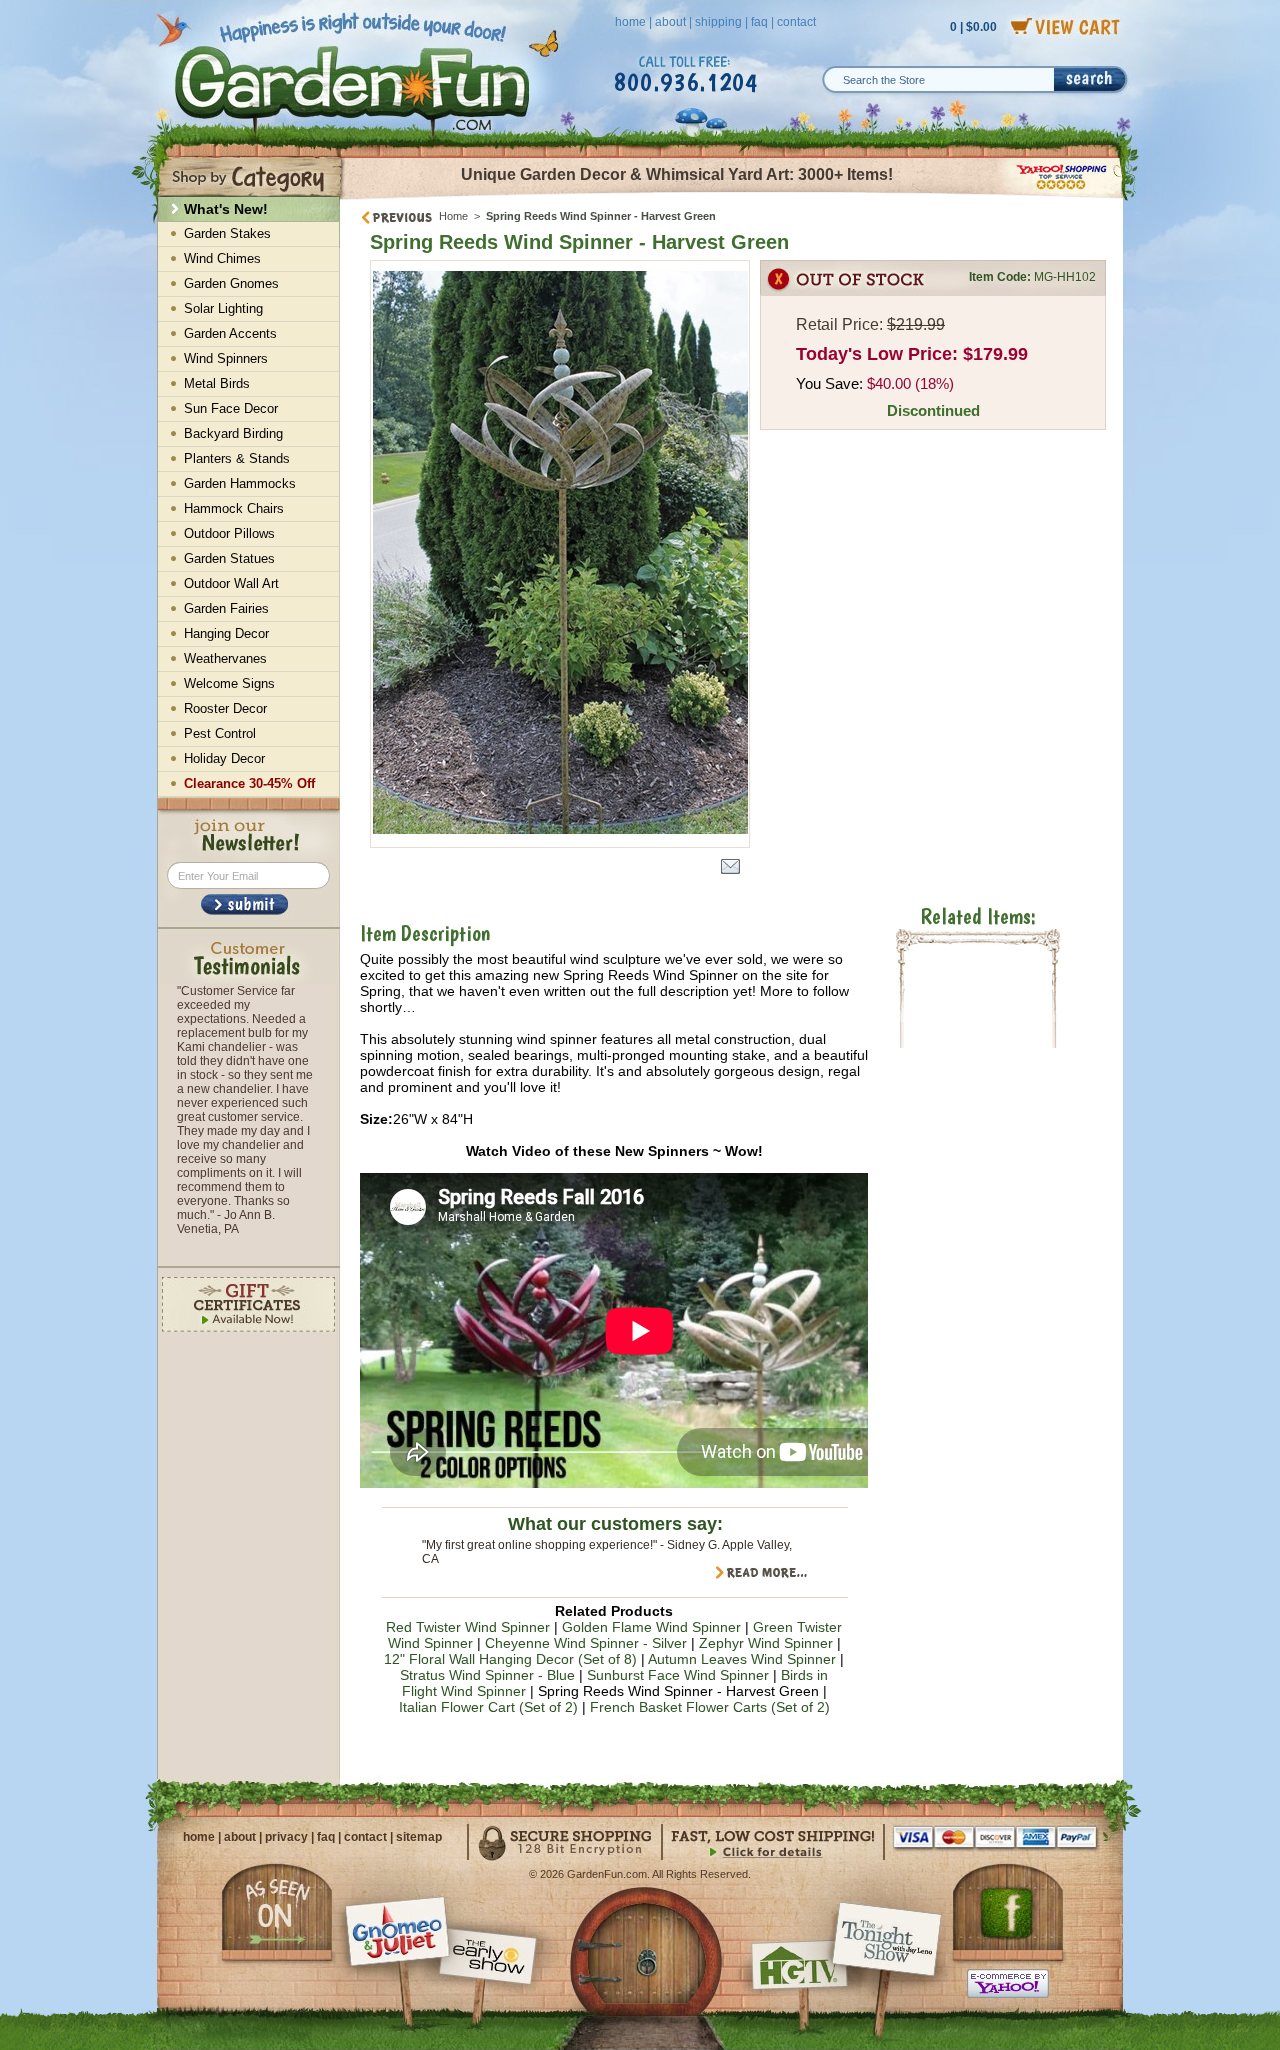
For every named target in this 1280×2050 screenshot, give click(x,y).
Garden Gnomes (231, 283)
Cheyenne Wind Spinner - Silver (586, 1643)
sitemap (419, 1837)
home (630, 22)
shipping (718, 22)
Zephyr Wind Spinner (766, 1643)
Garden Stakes (227, 233)
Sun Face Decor (231, 408)
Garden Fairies (226, 608)
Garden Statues (229, 558)
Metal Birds (217, 383)
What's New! (226, 209)
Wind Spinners (226, 358)
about (670, 22)
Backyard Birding (233, 433)
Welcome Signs (229, 683)
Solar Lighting (223, 308)
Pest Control (220, 733)
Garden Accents (230, 333)
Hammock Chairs (234, 508)
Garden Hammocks (240, 483)
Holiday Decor (224, 758)
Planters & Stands (237, 458)
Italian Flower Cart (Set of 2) (488, 1707)
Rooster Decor (225, 708)
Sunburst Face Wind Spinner (678, 1675)
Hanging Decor (226, 633)
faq (759, 22)
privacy (286, 1837)
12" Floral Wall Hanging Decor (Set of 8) (510, 1659)
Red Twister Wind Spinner (468, 1627)
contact (796, 22)
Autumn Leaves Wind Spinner (742, 1659)
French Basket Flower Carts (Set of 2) (710, 1707)
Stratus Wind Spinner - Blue (487, 1675)
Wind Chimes (222, 258)
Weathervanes (225, 658)
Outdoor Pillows (229, 533)
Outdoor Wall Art (231, 583)
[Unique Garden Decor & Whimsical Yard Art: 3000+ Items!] (732, 198)
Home (453, 216)
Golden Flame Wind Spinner (651, 1627)
